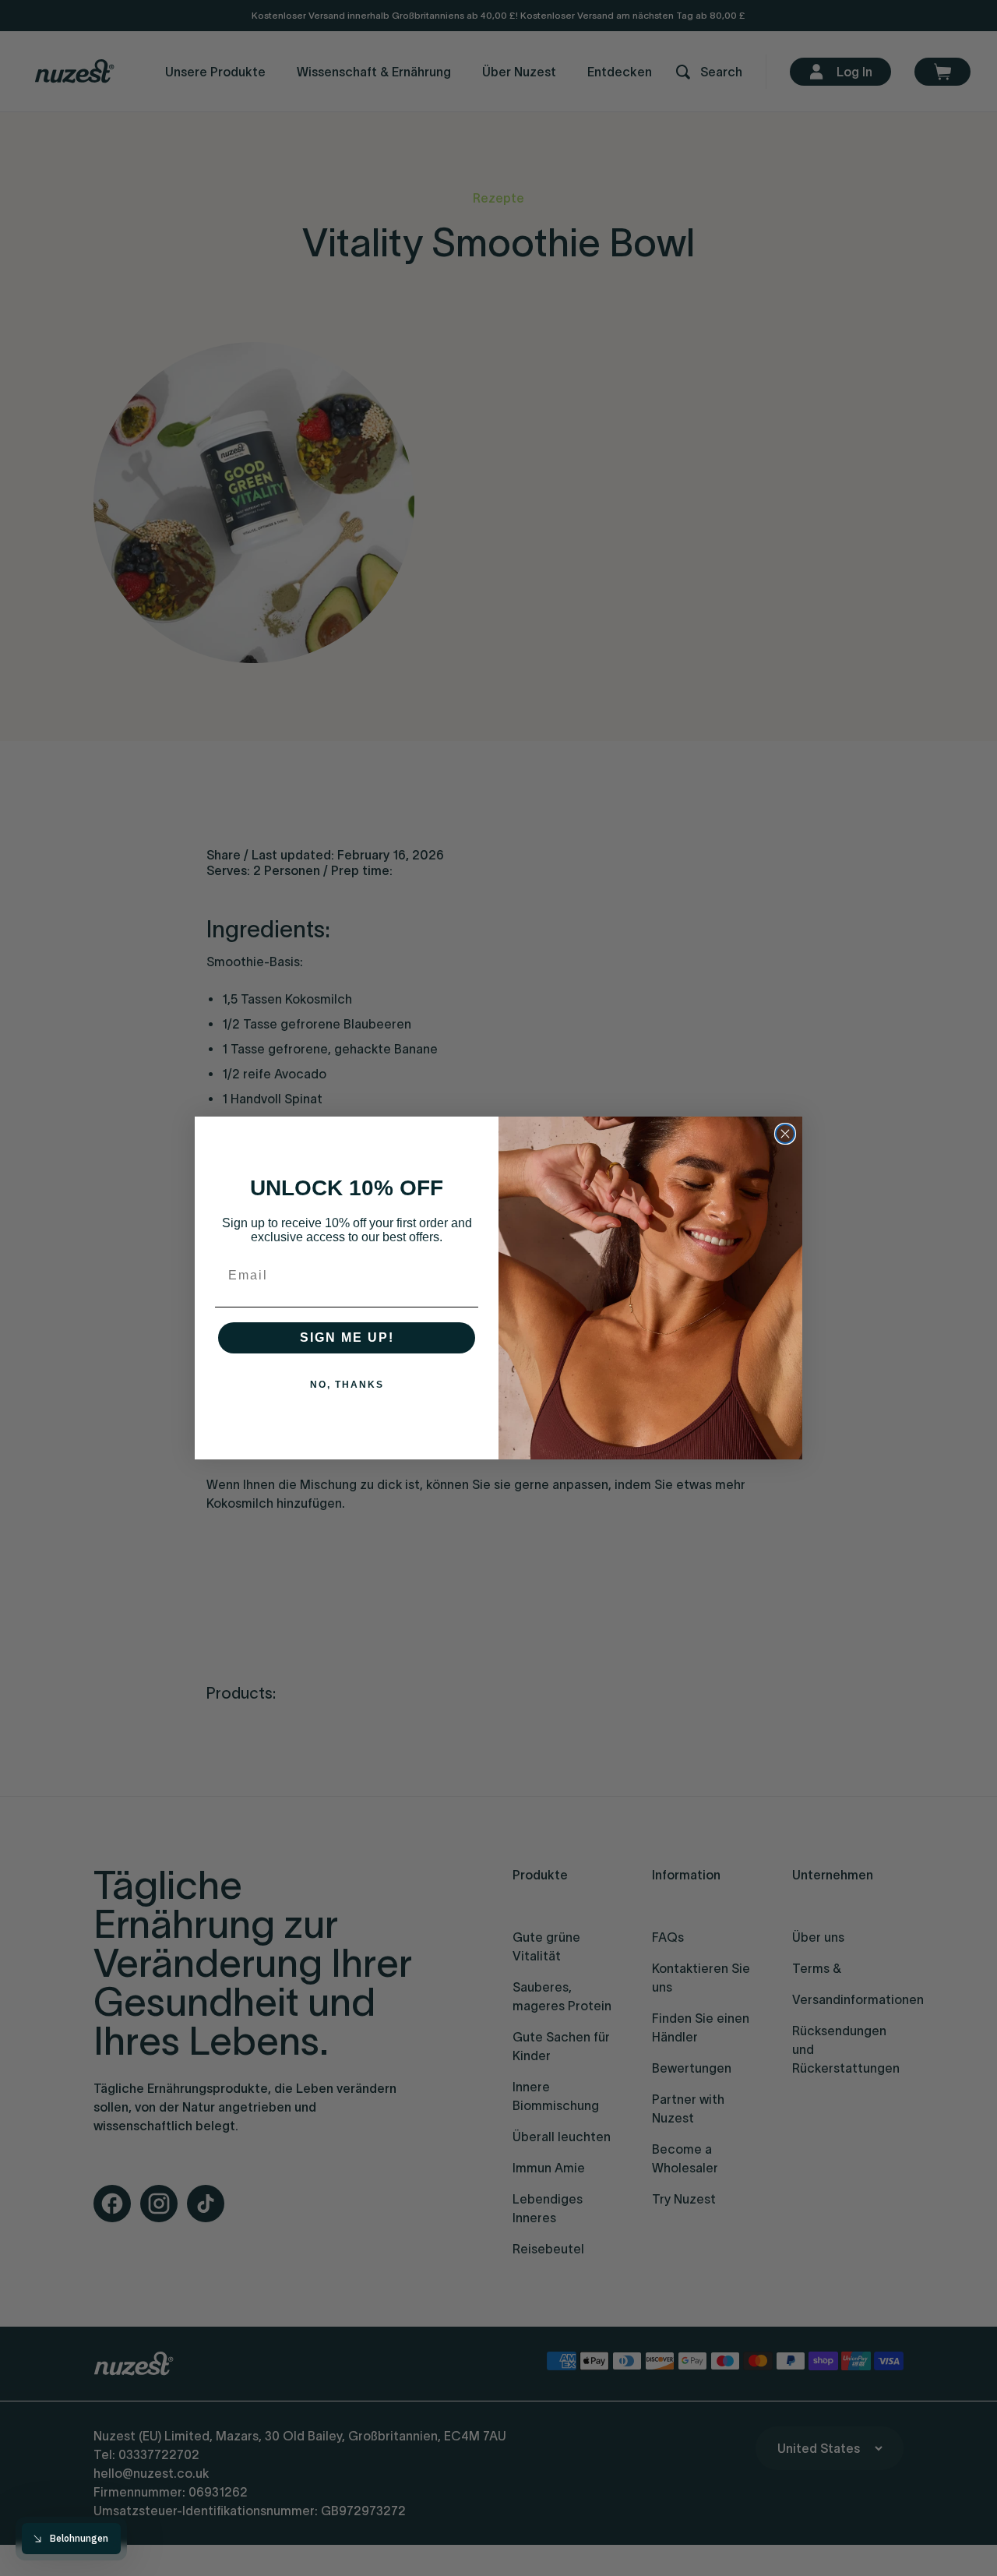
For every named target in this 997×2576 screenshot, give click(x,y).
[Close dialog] (785, 1134)
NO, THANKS (347, 1385)
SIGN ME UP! (347, 1337)
